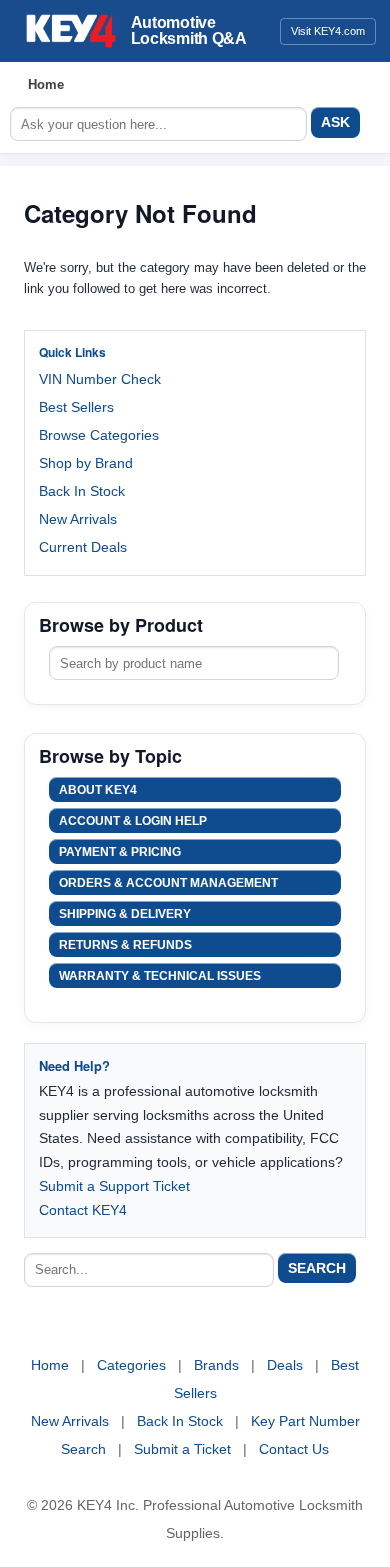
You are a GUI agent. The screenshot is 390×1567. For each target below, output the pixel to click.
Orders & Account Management (168, 883)
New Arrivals (78, 519)
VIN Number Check (100, 379)
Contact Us (294, 1449)
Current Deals (83, 547)
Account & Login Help (133, 821)
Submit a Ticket (182, 1449)
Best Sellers (76, 407)
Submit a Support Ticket (114, 1186)
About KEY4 (98, 790)
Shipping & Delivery (125, 914)
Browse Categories (99, 435)
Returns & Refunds (125, 945)
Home (46, 84)
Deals (285, 1365)
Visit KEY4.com (328, 31)
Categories (131, 1365)
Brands (216, 1365)
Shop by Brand (86, 463)
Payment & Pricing (120, 852)
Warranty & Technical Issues (160, 976)
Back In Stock (82, 491)
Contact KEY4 (83, 1210)
